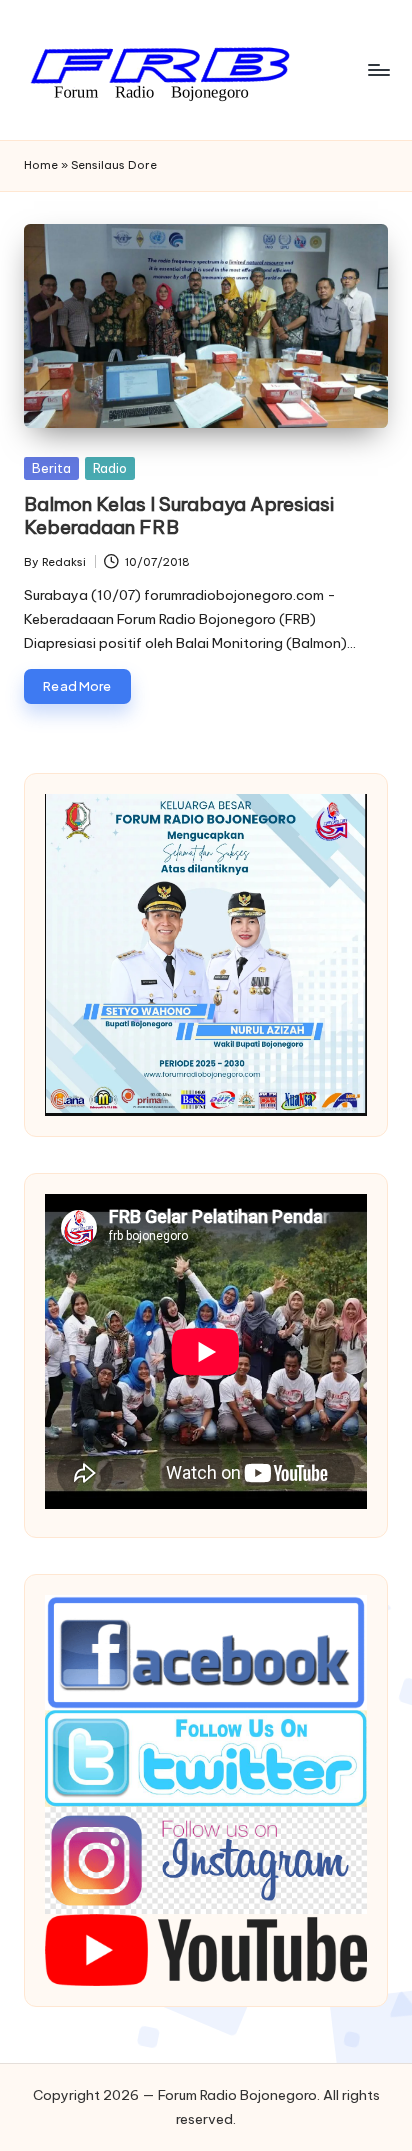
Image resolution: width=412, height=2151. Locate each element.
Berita (51, 468)
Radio (110, 468)
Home (41, 165)
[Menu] (378, 69)
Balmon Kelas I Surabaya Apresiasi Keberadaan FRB (179, 515)
